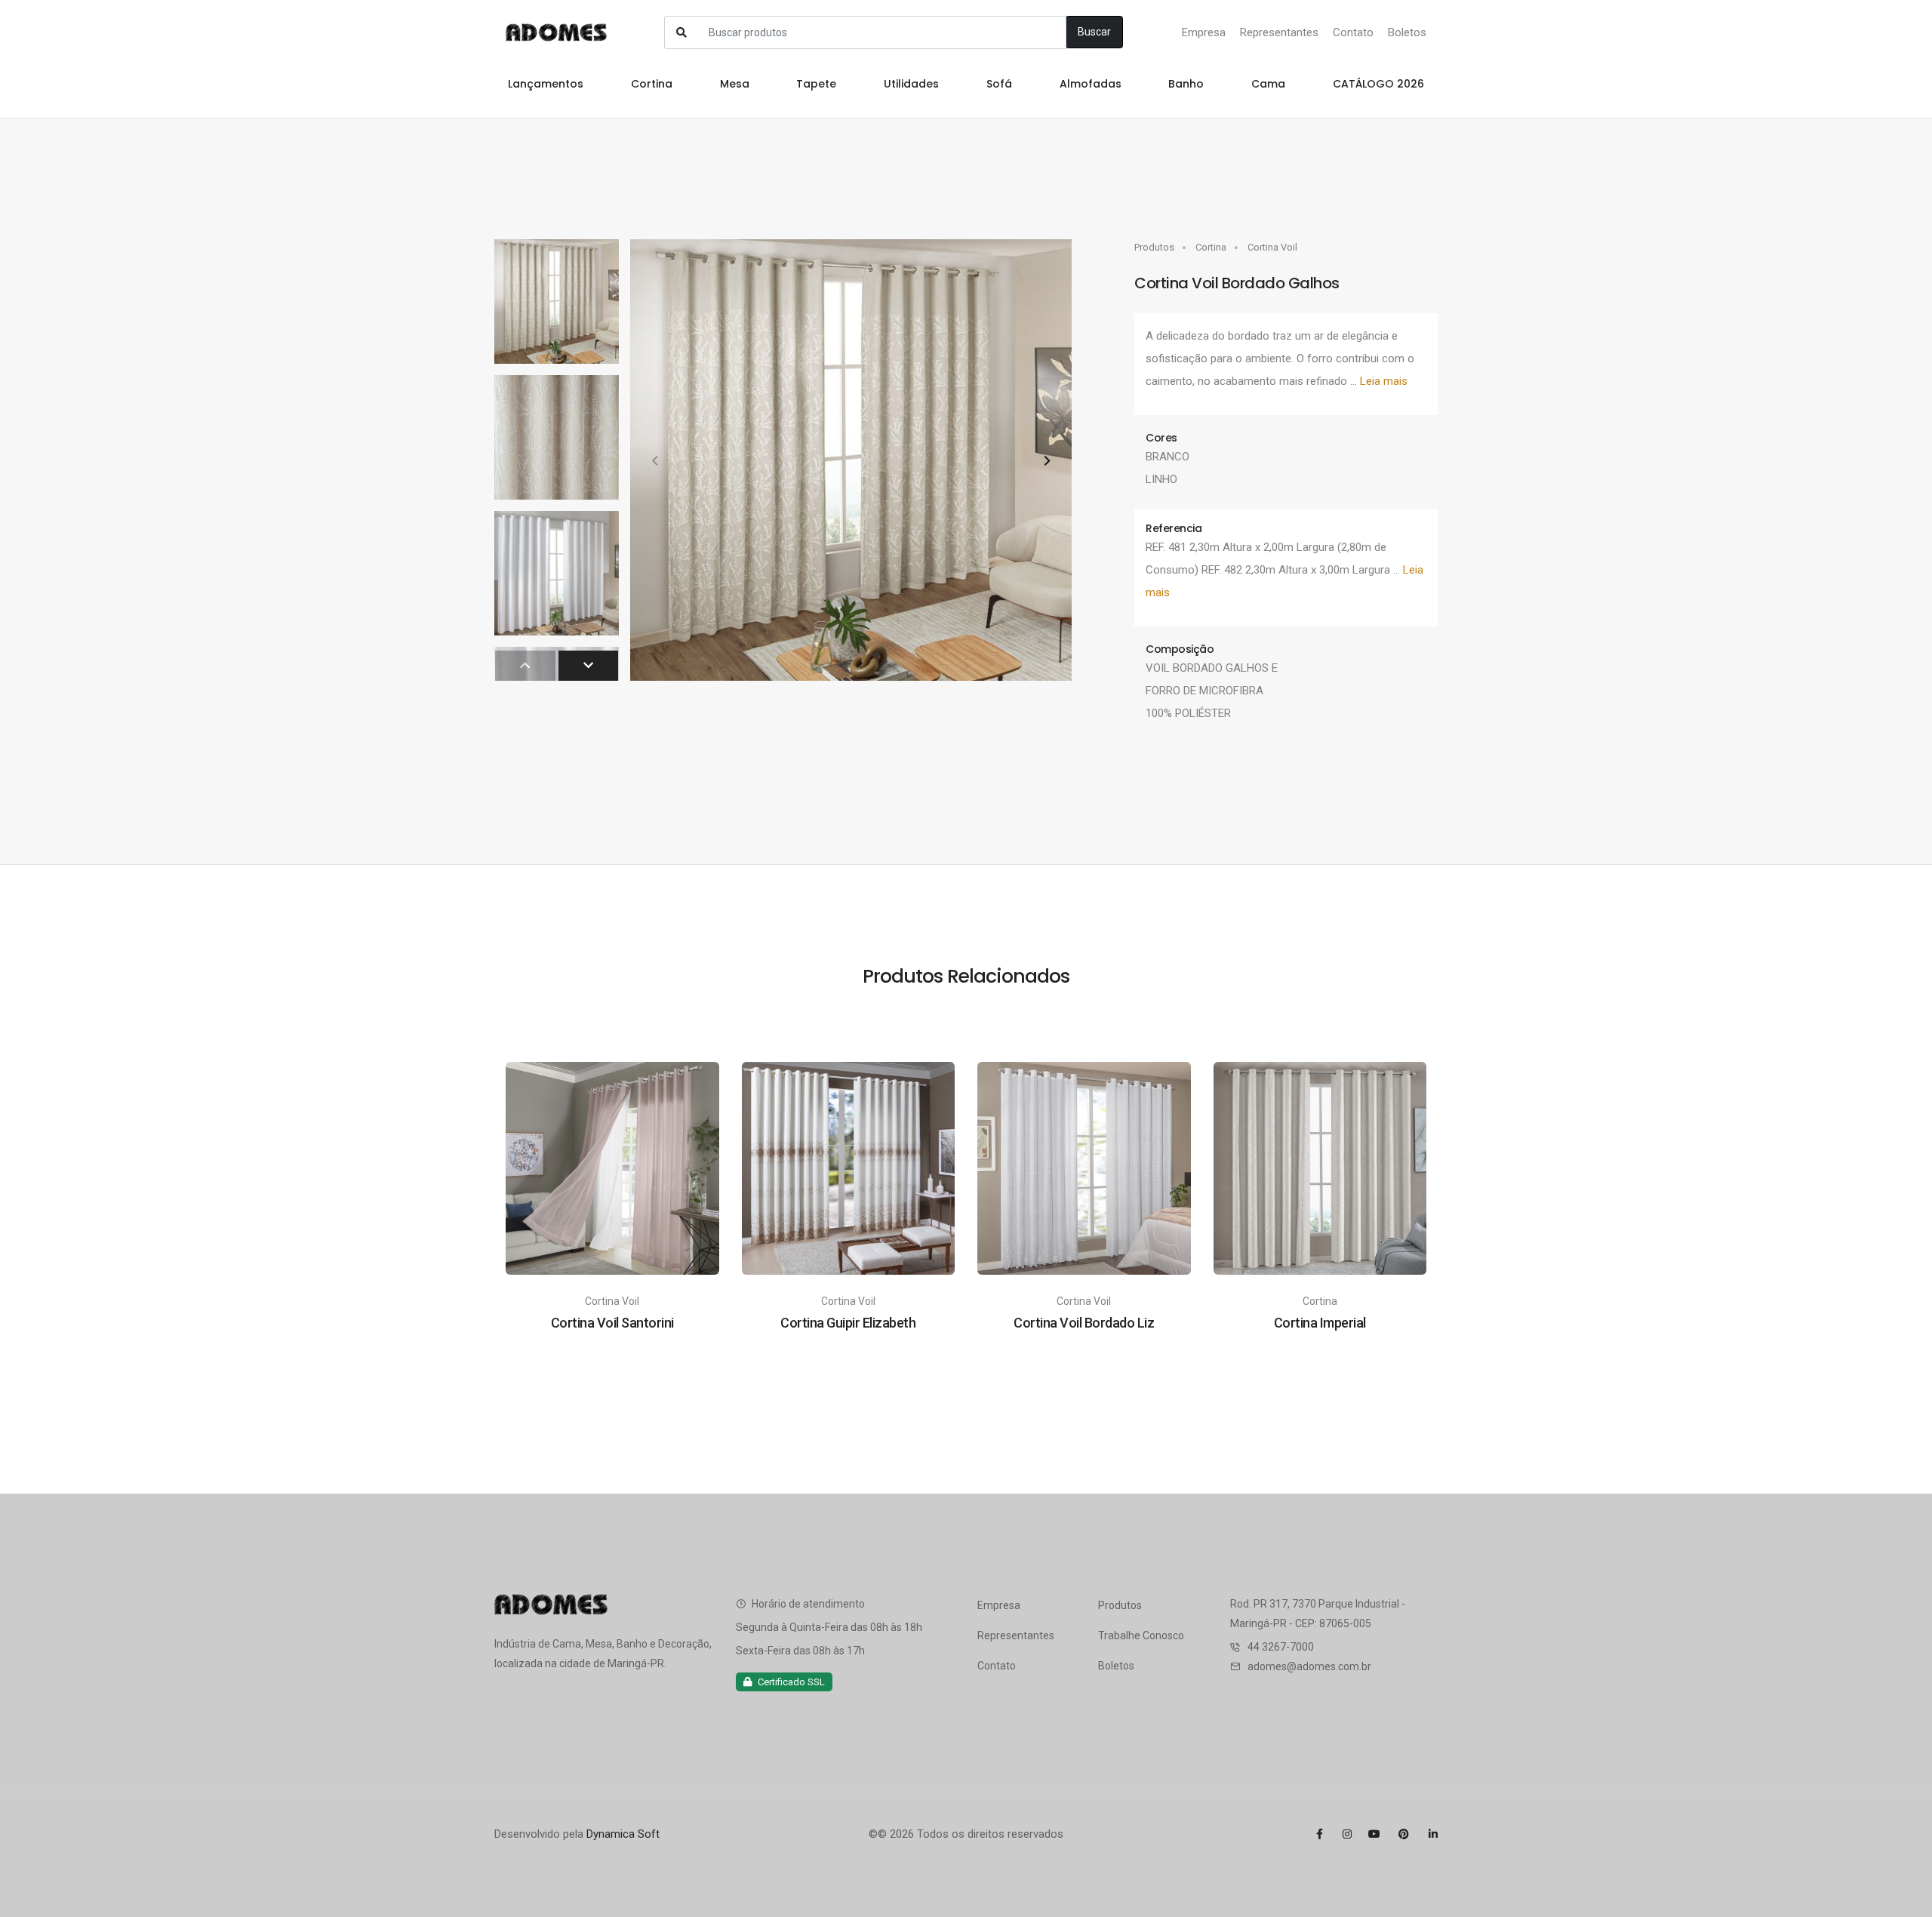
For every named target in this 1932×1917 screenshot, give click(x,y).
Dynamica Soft (623, 1834)
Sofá (999, 84)
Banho (1186, 84)
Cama (1268, 84)
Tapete (816, 84)
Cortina (652, 84)
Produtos (1154, 247)
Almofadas (1091, 84)
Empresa (1204, 32)
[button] (1047, 460)
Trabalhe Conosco (1141, 1635)
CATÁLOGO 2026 (1378, 84)
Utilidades (911, 84)
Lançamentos (546, 84)
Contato (1353, 32)
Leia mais (1384, 381)
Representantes (1279, 32)
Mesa (735, 84)
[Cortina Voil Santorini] (612, 1168)
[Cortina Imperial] (1320, 1168)
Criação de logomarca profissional (592, 1873)
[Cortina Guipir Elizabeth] (849, 1168)
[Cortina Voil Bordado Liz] (1084, 1168)
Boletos (1407, 32)
